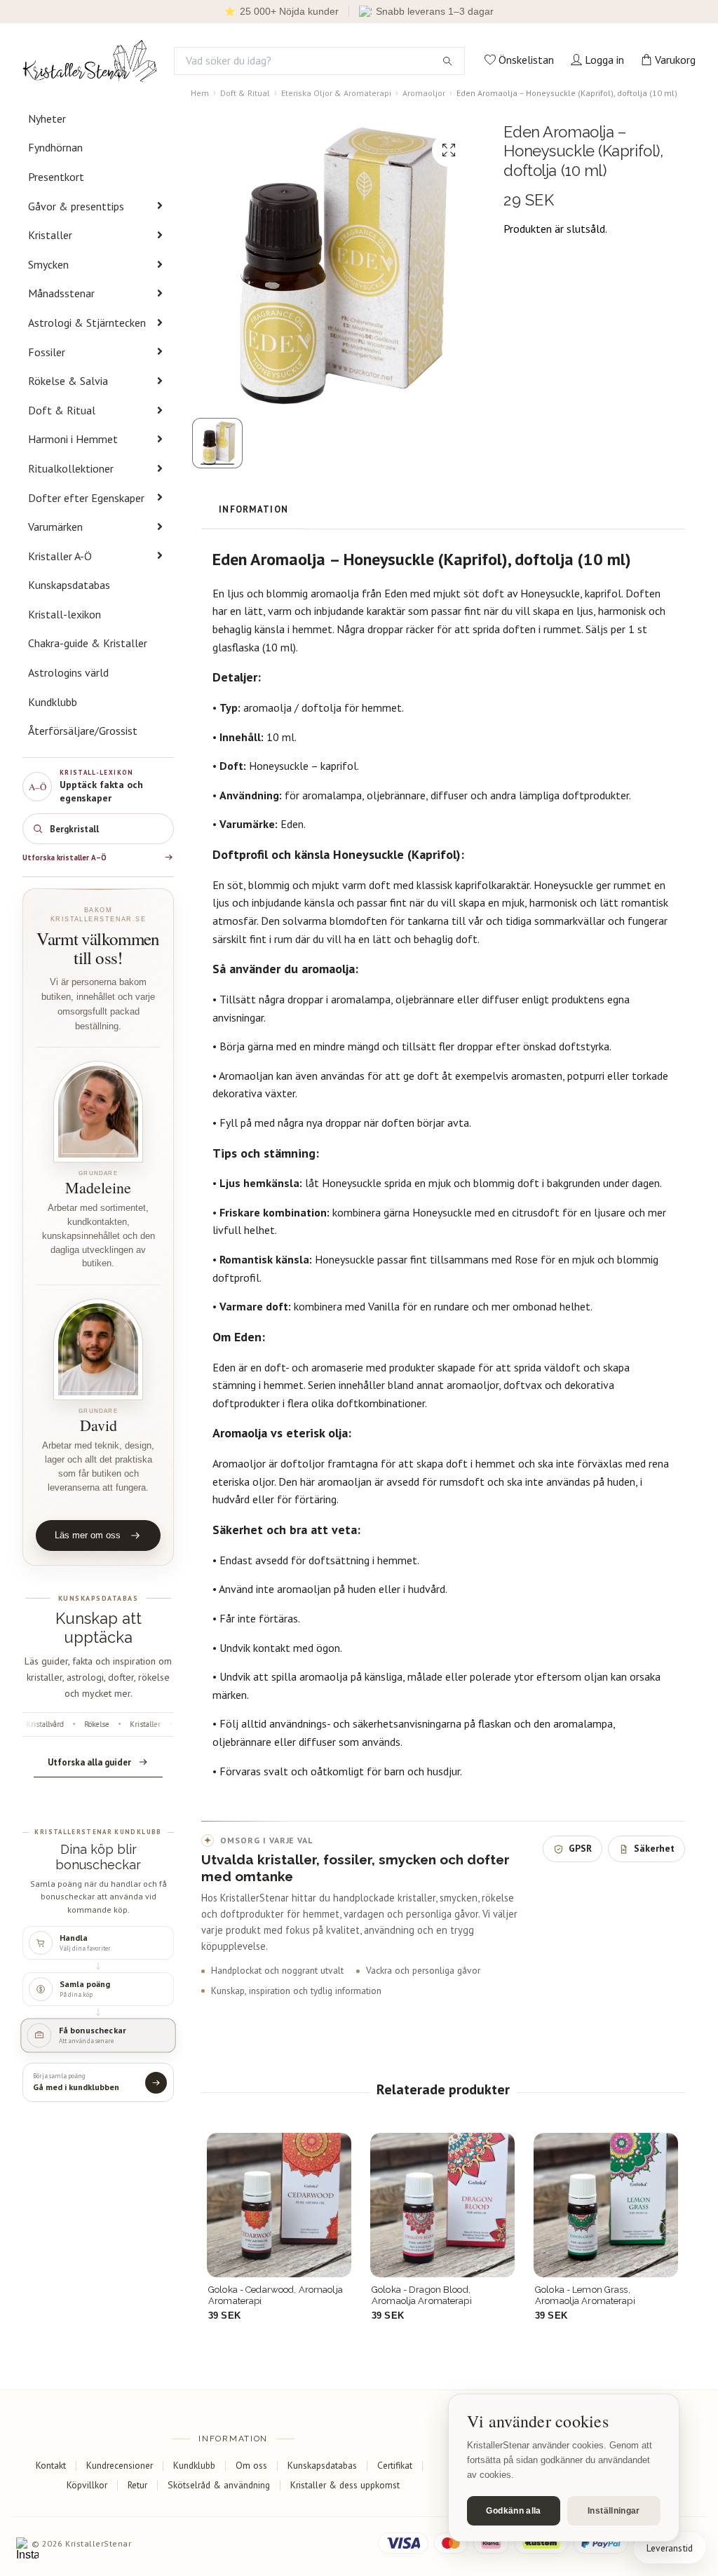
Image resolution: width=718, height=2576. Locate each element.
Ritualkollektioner (71, 468)
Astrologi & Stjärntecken (87, 323)
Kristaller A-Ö (60, 556)
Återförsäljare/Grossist (83, 731)
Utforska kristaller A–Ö (65, 857)
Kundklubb (53, 702)
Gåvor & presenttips (76, 206)
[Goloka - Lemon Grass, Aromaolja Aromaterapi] (442, 2205)
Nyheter (47, 118)
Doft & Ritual (62, 410)
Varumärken (55, 527)
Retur (137, 2485)
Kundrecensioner (120, 2465)
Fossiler (47, 352)
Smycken (48, 264)
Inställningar (614, 2511)
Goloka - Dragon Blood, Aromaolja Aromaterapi (258, 2295)
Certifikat (395, 2465)
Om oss (251, 2465)
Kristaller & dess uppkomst (345, 2485)
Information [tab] (253, 509)
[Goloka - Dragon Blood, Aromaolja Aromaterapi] (279, 2205)
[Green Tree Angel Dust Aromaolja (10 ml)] (606, 2205)
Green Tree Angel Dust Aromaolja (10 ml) (583, 2295)
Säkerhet (654, 1848)
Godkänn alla (513, 2511)
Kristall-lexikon (65, 614)
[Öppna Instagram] (27, 2549)
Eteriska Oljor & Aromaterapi (336, 93)
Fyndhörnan (55, 147)
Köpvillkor (87, 2485)
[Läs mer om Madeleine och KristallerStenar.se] (98, 1112)
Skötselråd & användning (219, 2485)
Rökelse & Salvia (68, 381)
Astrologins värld (68, 672)
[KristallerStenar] (90, 61)
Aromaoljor (424, 93)
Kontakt (51, 2465)
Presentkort (56, 177)
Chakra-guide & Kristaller (88, 643)
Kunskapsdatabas (69, 585)
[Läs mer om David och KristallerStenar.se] (98, 1349)
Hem (200, 93)
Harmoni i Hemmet (73, 439)
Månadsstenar (61, 293)
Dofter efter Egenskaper (86, 498)
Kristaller (50, 235)
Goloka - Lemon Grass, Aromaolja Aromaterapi (422, 2295)
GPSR (580, 1848)
